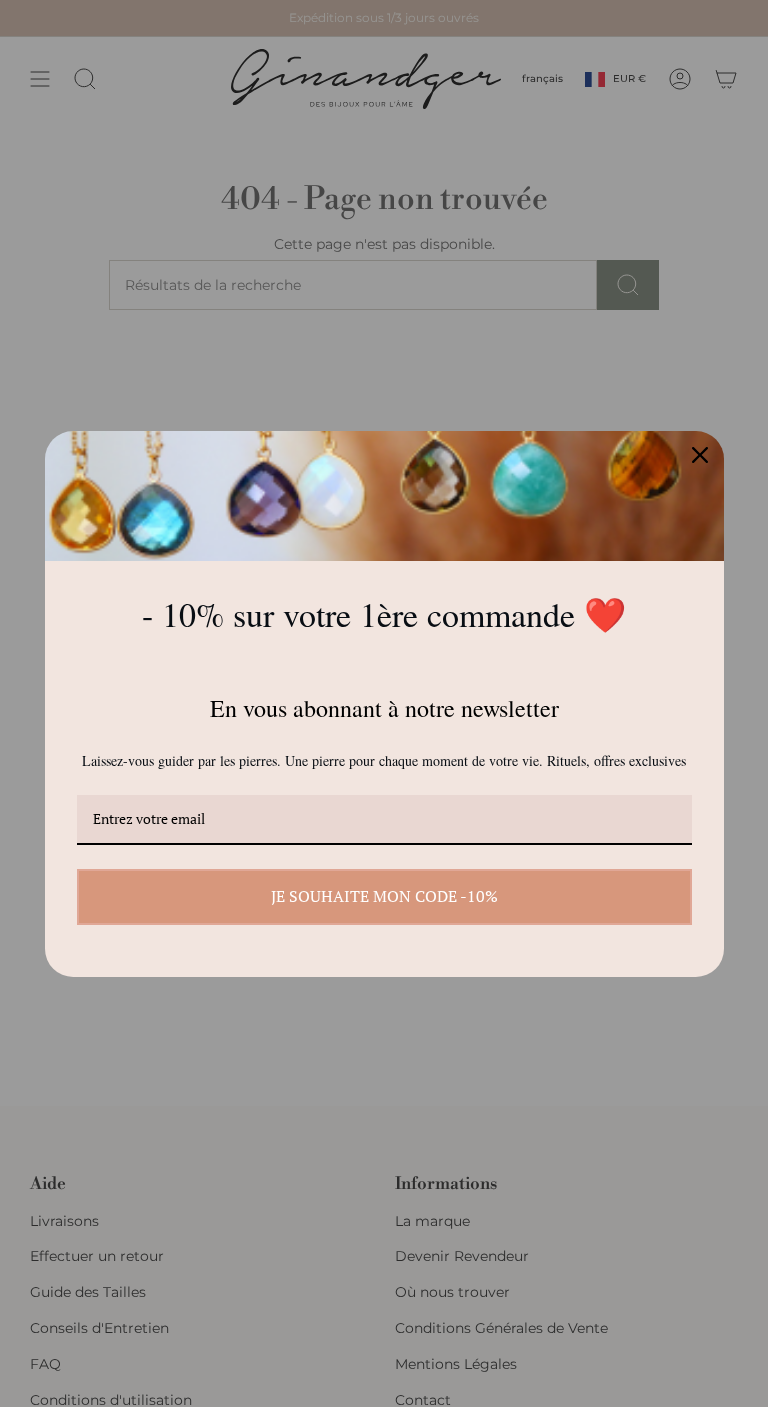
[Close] (700, 455)
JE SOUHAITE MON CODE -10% (384, 896)
